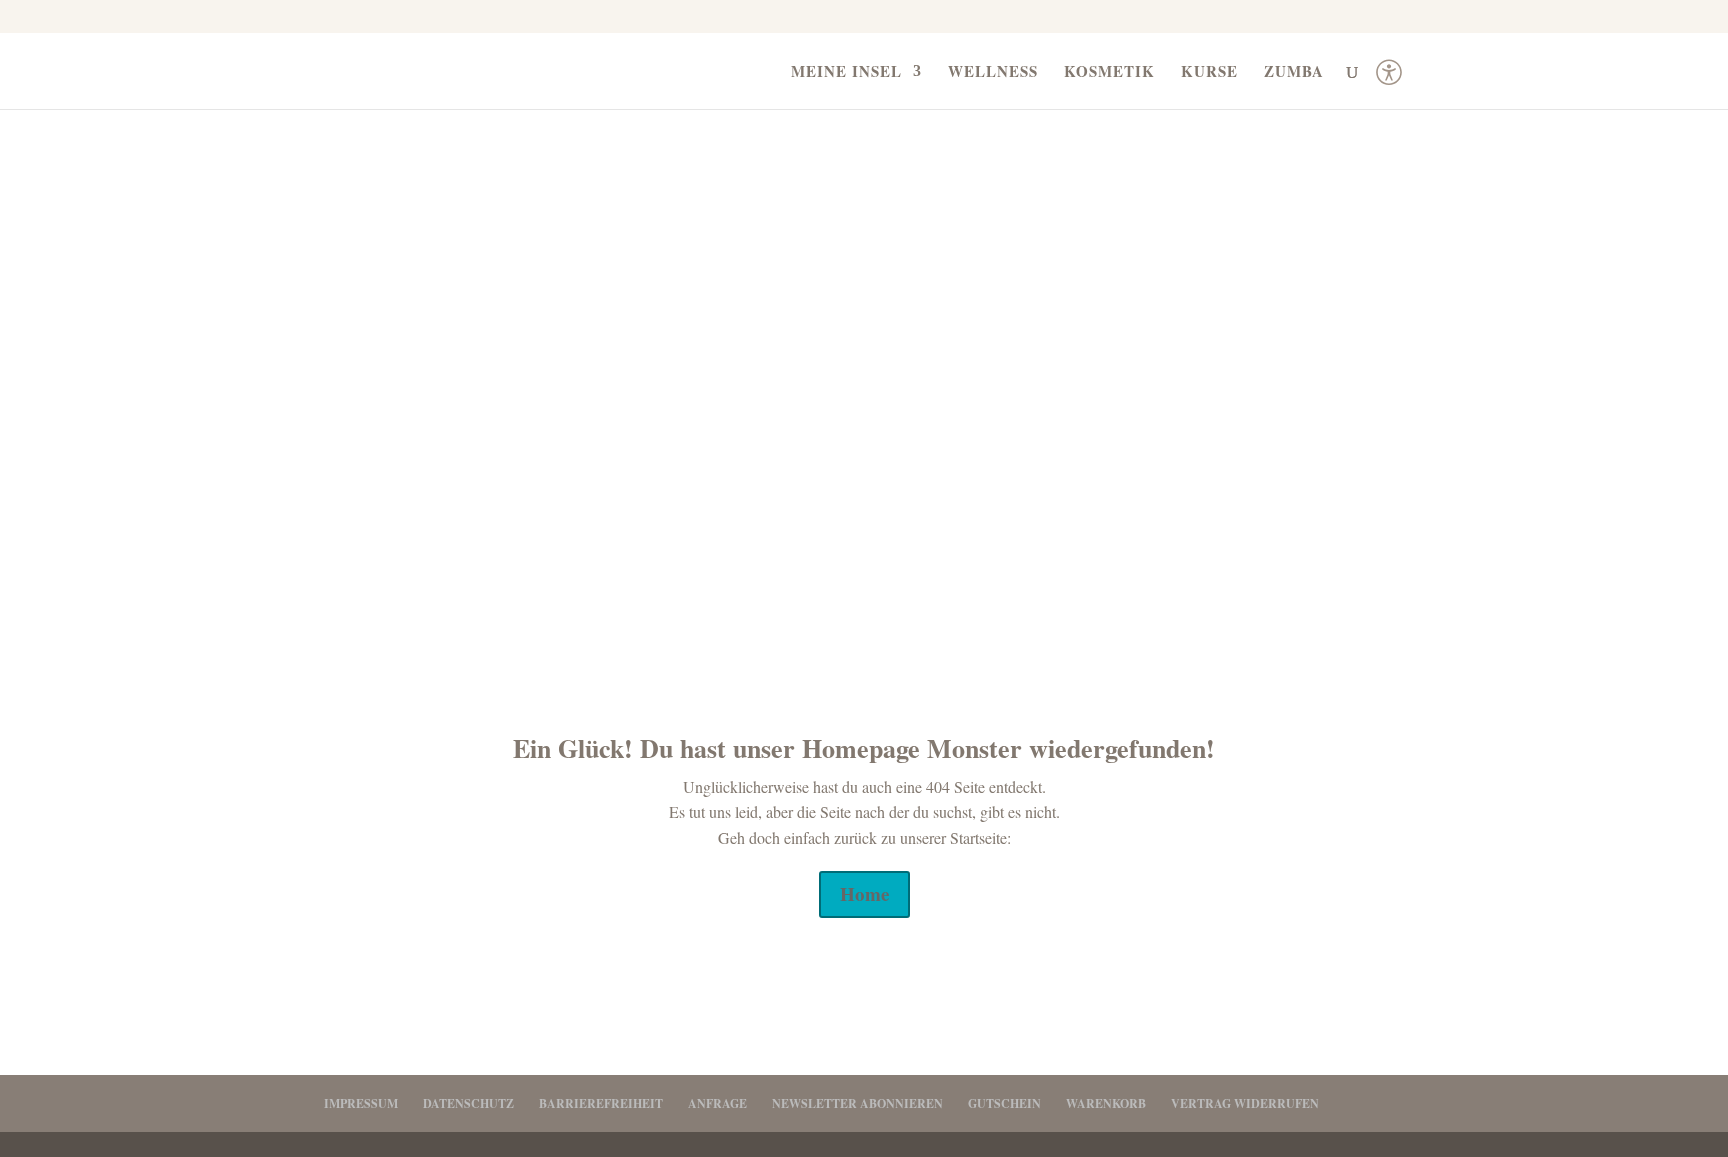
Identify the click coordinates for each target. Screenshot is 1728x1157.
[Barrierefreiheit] (1389, 79)
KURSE (1209, 73)
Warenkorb (1106, 1103)
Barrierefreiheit (601, 1103)
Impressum (361, 1103)
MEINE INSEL (846, 73)
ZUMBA (1294, 73)
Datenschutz (468, 1103)
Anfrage (717, 1103)
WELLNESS (993, 73)
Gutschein (1004, 1103)
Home (864, 893)
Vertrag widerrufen (1245, 1103)
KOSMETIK (1109, 73)
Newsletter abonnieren (857, 1103)
